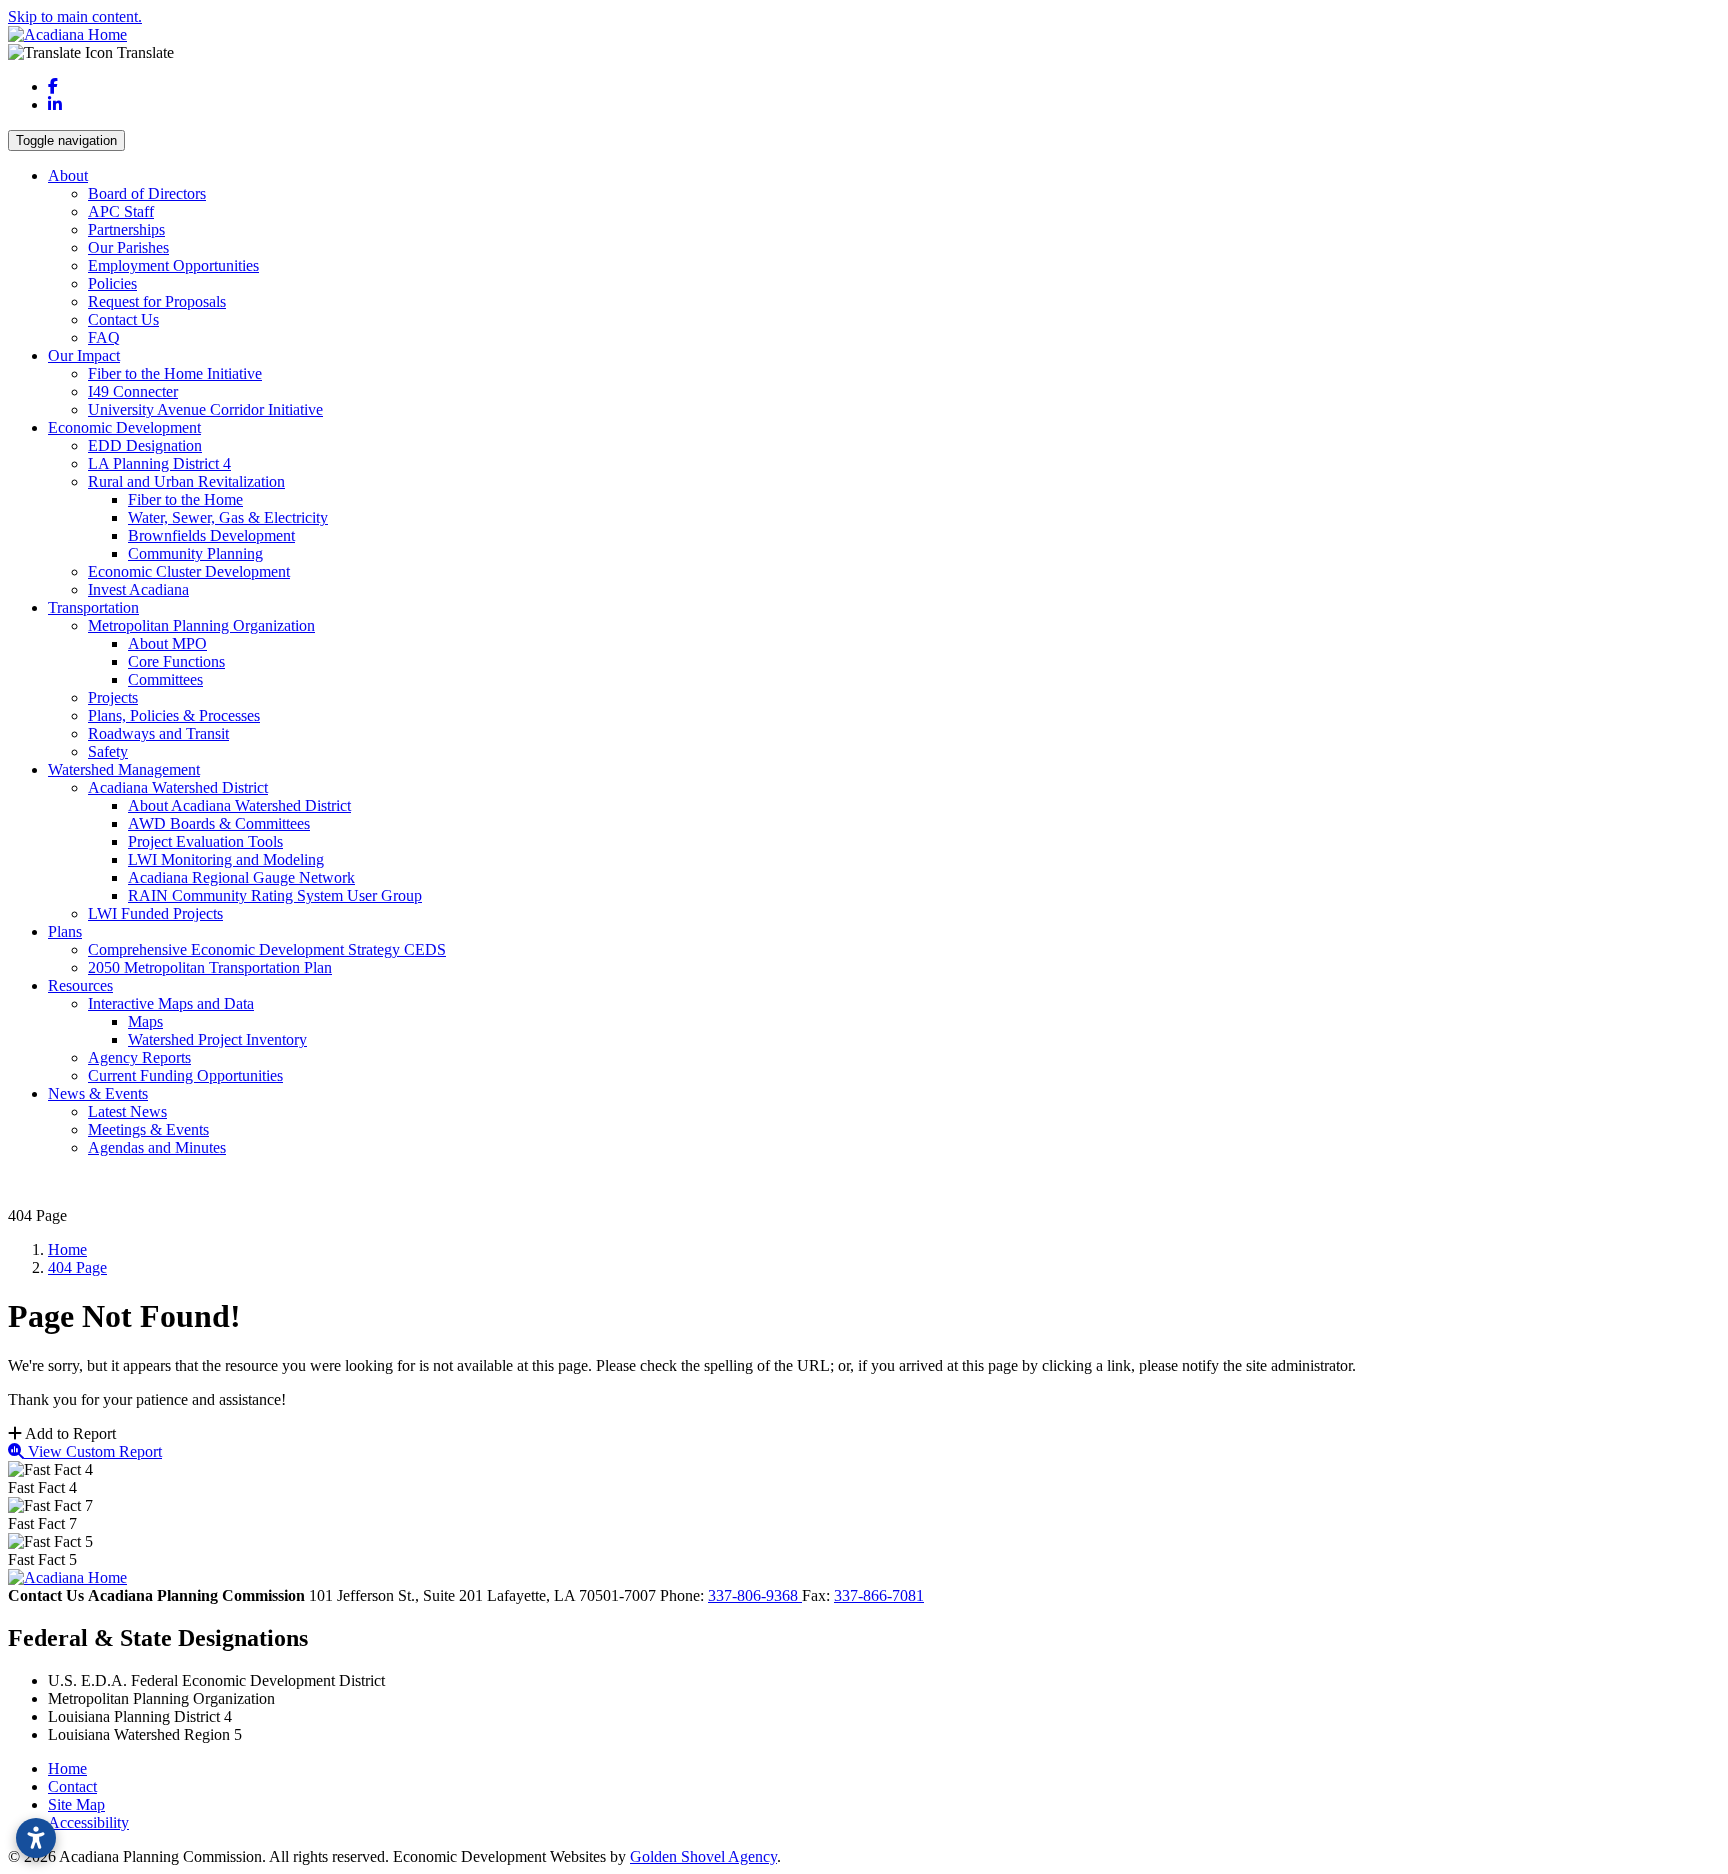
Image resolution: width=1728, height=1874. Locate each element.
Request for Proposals (157, 301)
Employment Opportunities (173, 265)
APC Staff (121, 211)
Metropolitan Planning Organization (201, 625)
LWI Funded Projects (155, 913)
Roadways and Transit (158, 733)
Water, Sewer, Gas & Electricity (228, 517)
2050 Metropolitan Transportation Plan (210, 967)
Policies (112, 283)
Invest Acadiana (138, 589)
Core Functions (176, 661)
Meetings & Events (148, 1129)
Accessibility (88, 1822)
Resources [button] (80, 985)
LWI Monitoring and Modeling (226, 859)
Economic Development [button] (124, 427)
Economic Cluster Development (189, 571)
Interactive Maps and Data (171, 1003)
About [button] (68, 175)
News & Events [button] (98, 1093)
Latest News (127, 1111)
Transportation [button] (93, 607)
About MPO (167, 643)
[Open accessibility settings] (36, 1838)
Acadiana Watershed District (178, 787)
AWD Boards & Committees (219, 823)
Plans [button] (65, 931)
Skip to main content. (75, 16)
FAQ (104, 337)
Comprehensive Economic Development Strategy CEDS (267, 949)
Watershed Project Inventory (217, 1039)
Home (67, 1768)
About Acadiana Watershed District (239, 805)
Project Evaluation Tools (205, 841)
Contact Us (123, 319)
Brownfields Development (211, 535)
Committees (165, 679)
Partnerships (126, 229)
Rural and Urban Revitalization (186, 481)
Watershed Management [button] (124, 769)
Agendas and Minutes (157, 1147)
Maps (145, 1021)
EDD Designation (145, 445)
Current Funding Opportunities (185, 1075)
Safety (108, 751)
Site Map (76, 1804)
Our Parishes (128, 247)
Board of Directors (147, 193)
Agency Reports (139, 1057)
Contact (72, 1786)
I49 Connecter (133, 391)
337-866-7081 (879, 1595)
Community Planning (195, 553)
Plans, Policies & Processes (174, 715)
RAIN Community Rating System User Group (275, 895)
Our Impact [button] (84, 355)
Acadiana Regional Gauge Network (241, 877)
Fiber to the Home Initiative (175, 373)
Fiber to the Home (185, 499)
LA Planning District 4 (159, 463)
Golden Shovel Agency (703, 1856)
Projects (113, 697)
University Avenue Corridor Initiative (205, 409)
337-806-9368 (755, 1595)
